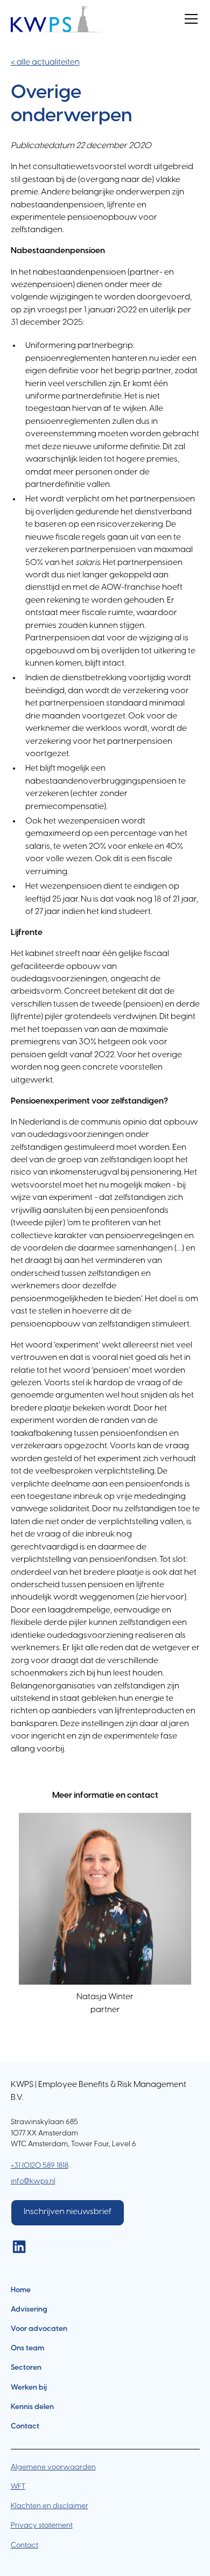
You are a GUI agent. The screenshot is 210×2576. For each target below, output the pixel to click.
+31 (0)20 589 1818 (40, 2166)
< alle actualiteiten (45, 62)
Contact (25, 2426)
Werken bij (29, 2387)
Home (21, 2290)
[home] (57, 19)
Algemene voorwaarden (53, 2467)
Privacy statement (42, 2525)
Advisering (29, 2309)
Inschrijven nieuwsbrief (68, 2212)
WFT (18, 2487)
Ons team (27, 2348)
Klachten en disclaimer (50, 2506)
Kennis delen (32, 2407)
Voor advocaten (39, 2329)
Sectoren (26, 2368)
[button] (189, 19)
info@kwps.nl (33, 2181)
